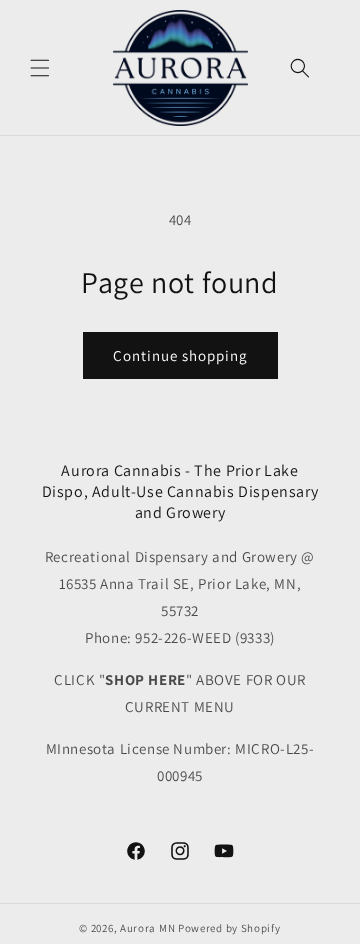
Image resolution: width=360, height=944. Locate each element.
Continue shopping (180, 355)
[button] (40, 68)
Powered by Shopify (229, 928)
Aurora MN (147, 928)
